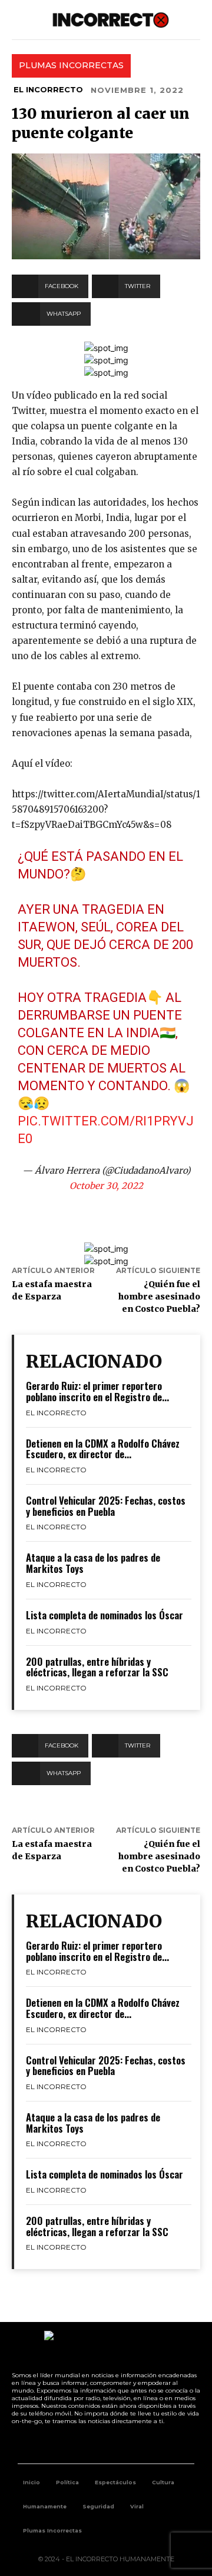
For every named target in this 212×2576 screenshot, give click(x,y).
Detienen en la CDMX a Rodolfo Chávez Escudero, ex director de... (103, 1449)
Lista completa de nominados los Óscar (105, 1615)
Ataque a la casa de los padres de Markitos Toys (93, 1563)
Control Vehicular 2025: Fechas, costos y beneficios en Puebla (106, 1506)
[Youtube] (120, 2444)
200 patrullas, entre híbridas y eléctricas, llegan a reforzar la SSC (97, 1667)
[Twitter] (93, 2444)
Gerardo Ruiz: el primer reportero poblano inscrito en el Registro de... (97, 1391)
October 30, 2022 (106, 1186)
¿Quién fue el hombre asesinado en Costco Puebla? (159, 1297)
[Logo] (111, 20)
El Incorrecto (48, 89)
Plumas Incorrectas (71, 65)
